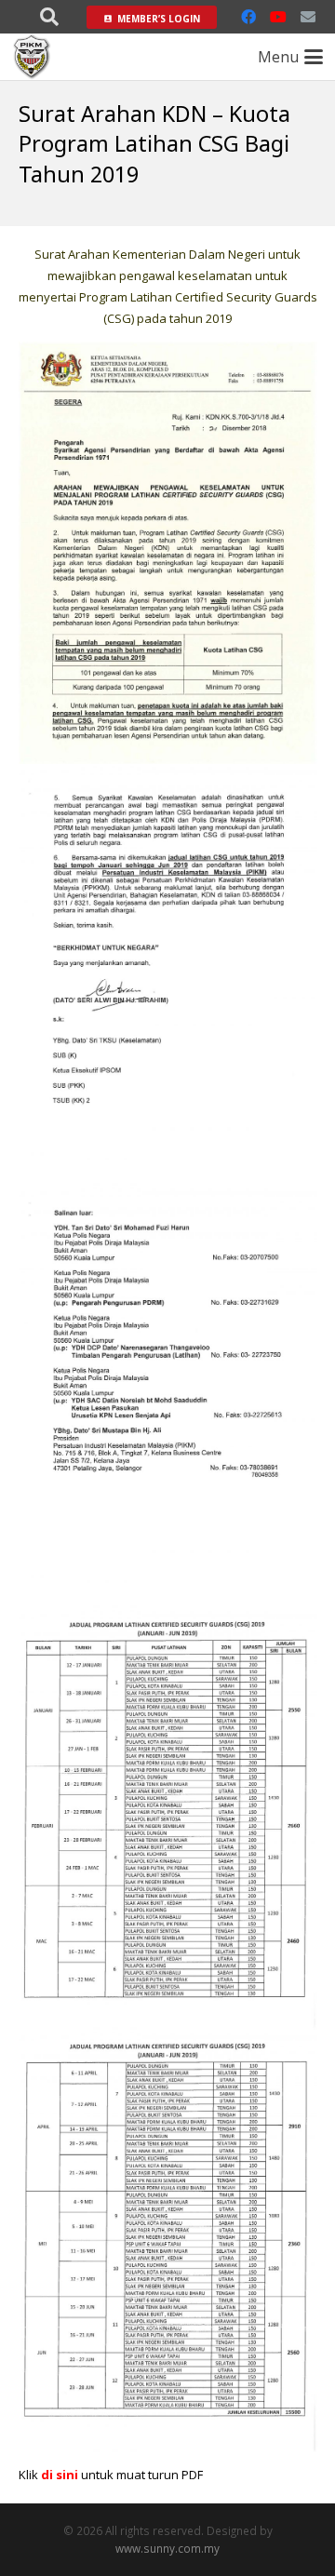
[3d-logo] (32, 57)
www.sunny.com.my (167, 2548)
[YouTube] (278, 17)
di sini (60, 2475)
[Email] (308, 17)
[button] (49, 17)
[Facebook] (248, 17)
